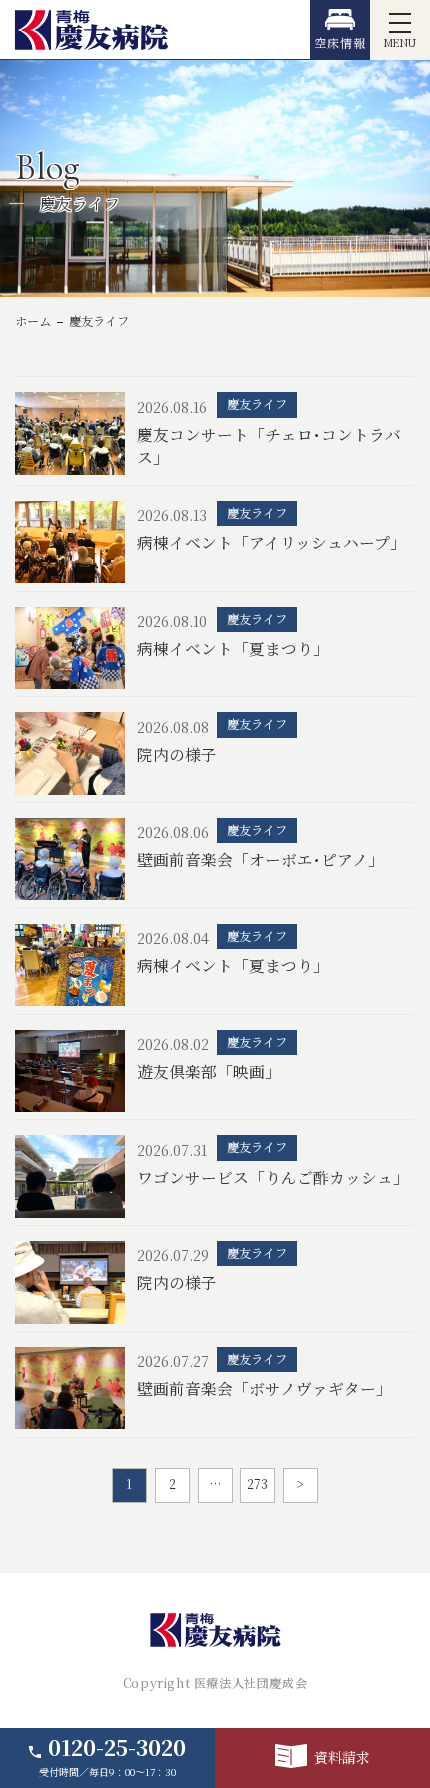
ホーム (33, 321)
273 (257, 1484)
